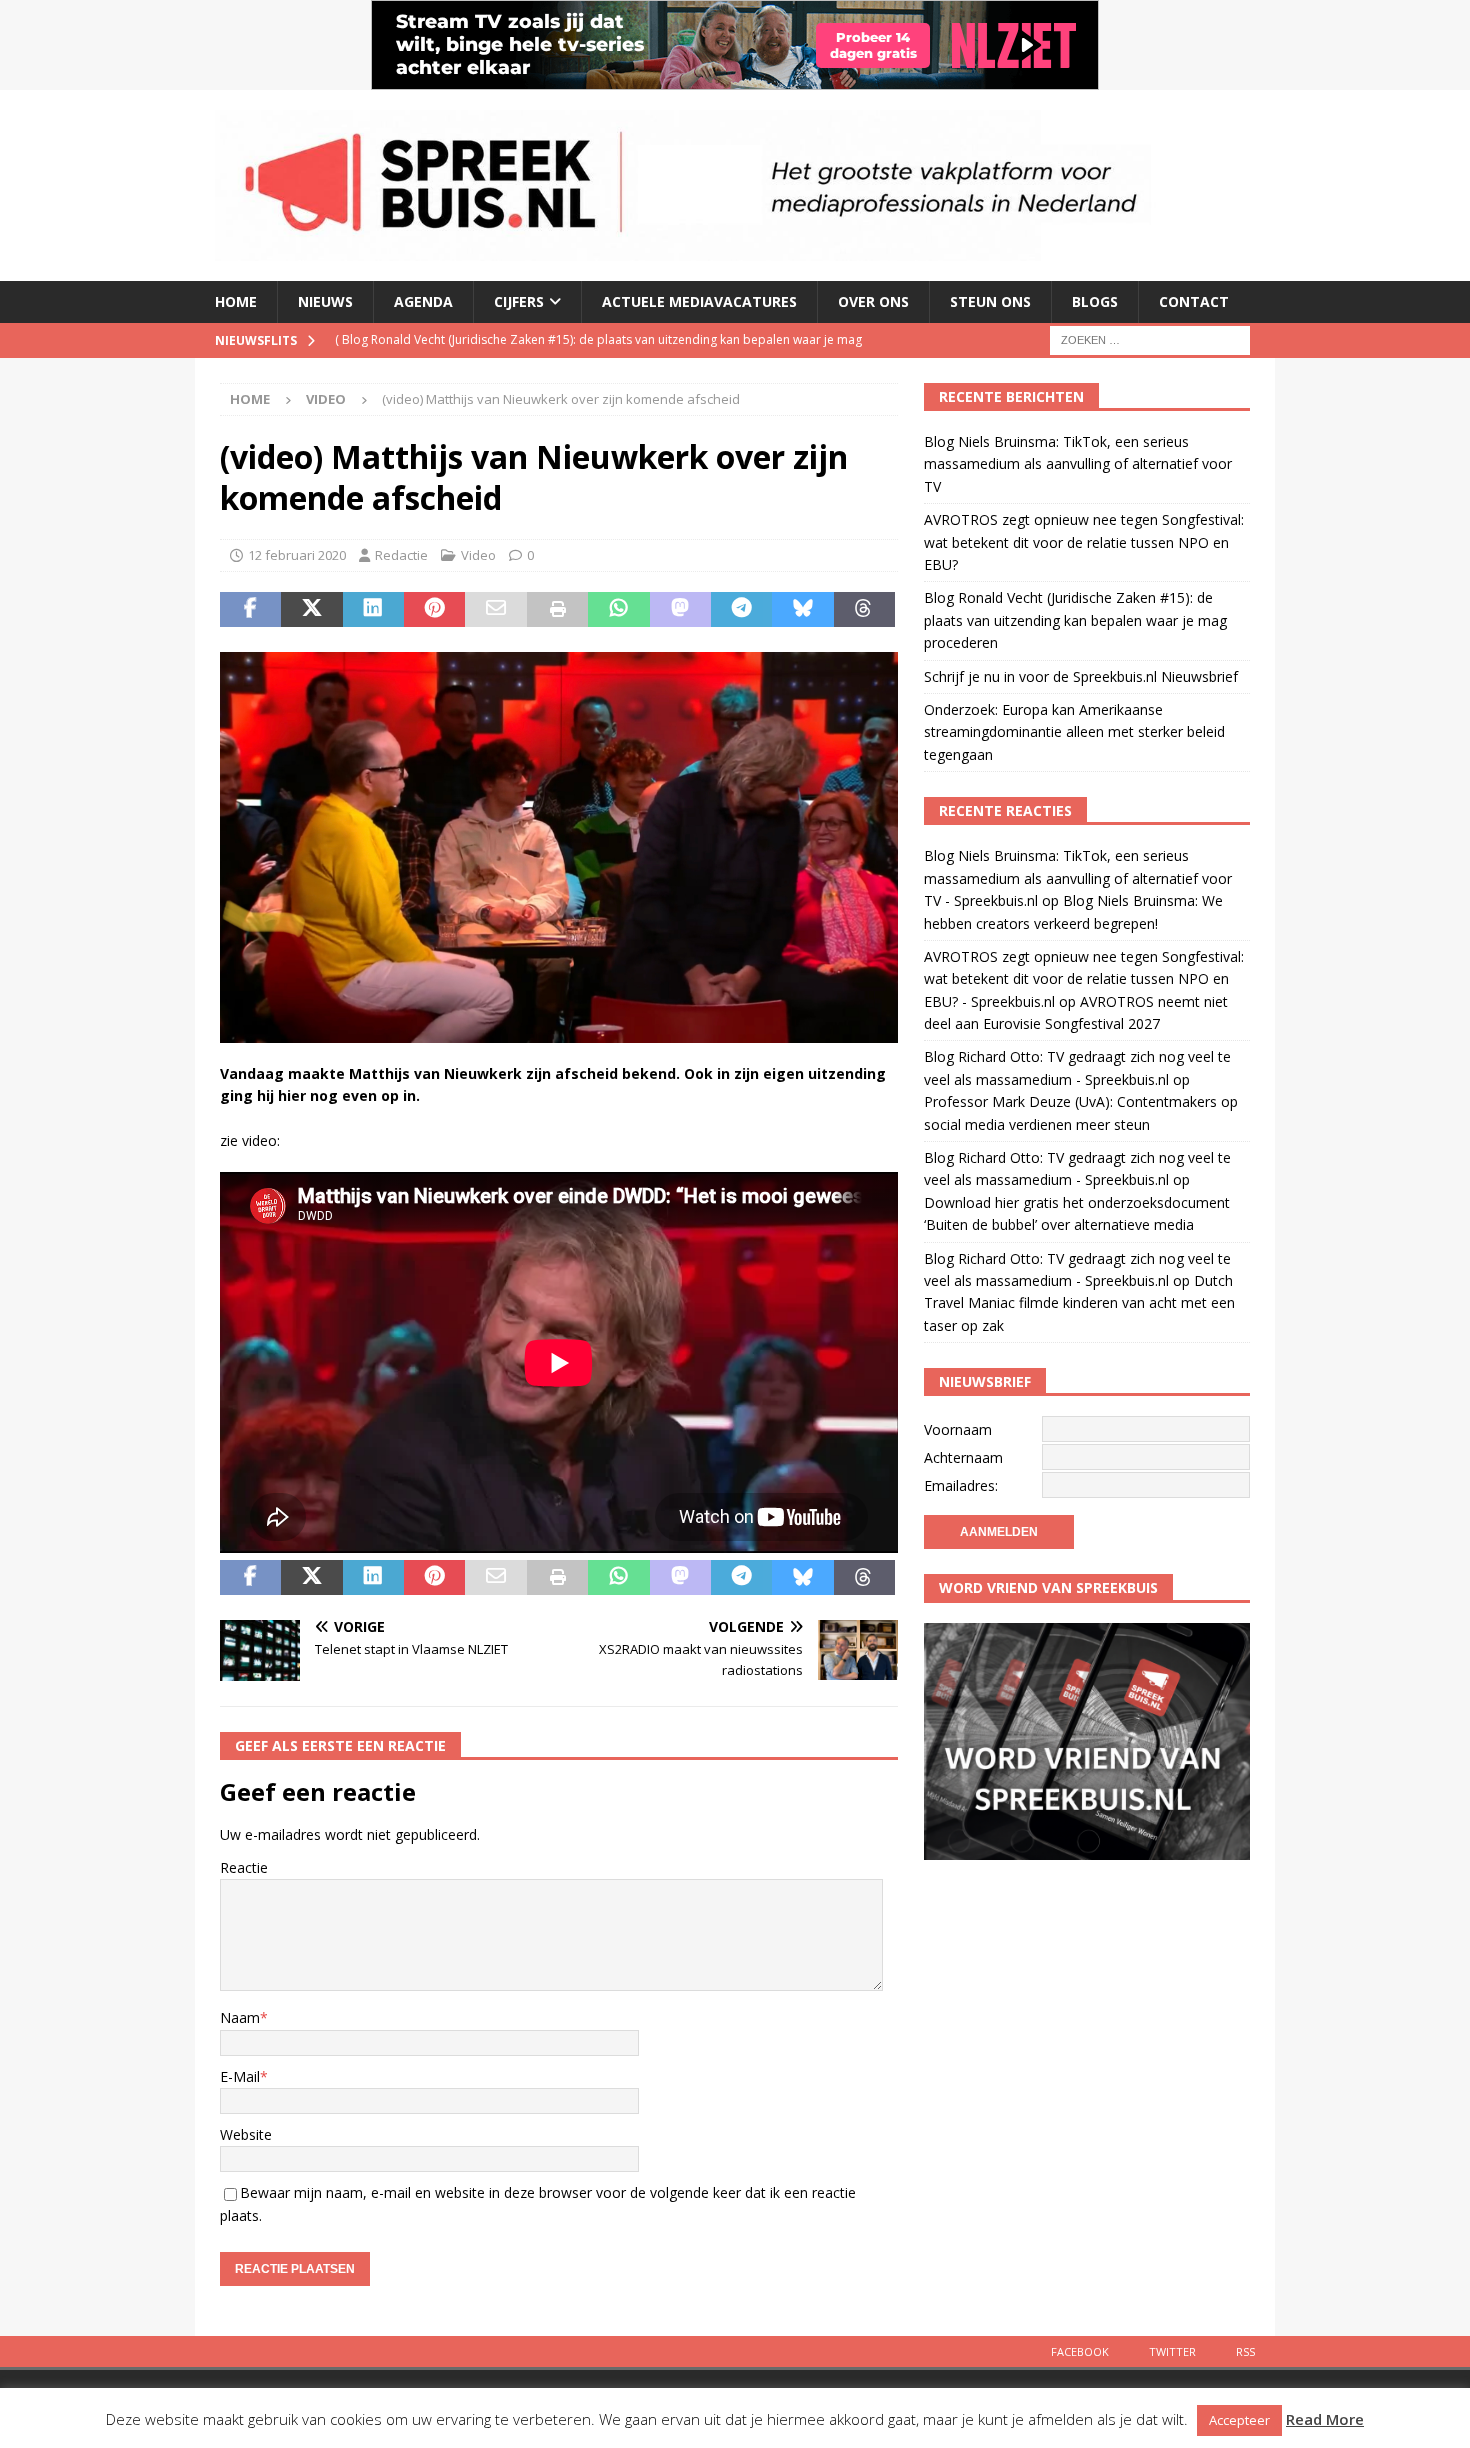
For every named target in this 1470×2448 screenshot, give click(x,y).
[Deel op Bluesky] (802, 610)
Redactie (401, 555)
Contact (1194, 301)
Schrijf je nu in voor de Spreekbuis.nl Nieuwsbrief (1081, 676)
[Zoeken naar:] (1150, 338)
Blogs (1095, 301)
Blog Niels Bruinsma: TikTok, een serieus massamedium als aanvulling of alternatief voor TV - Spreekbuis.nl (1078, 878)
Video (478, 555)
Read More (1325, 2419)
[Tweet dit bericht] (311, 610)
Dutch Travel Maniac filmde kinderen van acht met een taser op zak (1079, 1303)
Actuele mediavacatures (699, 301)
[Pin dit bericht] (434, 610)
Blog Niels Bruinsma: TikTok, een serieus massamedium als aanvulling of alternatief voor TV (1078, 464)
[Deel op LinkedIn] (373, 610)
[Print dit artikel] (557, 610)
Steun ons (990, 301)
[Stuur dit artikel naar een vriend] (495, 610)
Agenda (423, 301)
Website (246, 2134)
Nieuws (325, 301)
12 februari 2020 (297, 555)
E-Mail (240, 2076)
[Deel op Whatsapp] (618, 610)
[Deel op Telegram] (741, 610)
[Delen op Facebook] (250, 610)
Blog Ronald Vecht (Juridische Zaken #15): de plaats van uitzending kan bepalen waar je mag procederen (1075, 620)
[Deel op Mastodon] (680, 610)
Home (236, 301)
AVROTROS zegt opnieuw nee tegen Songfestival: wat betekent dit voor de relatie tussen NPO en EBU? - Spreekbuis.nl (1084, 979)
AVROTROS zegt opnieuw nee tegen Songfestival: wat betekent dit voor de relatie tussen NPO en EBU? (1084, 542)
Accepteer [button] (1239, 2420)
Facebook (1080, 2351)
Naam (240, 2017)
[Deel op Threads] (864, 610)
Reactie (244, 1867)
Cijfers (519, 301)
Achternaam (963, 1457)
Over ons (873, 301)
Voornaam (958, 1429)
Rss (1245, 2351)
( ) (479, 339)
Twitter (1172, 2351)
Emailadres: (961, 1485)
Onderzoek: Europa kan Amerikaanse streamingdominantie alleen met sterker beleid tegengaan (1074, 732)
